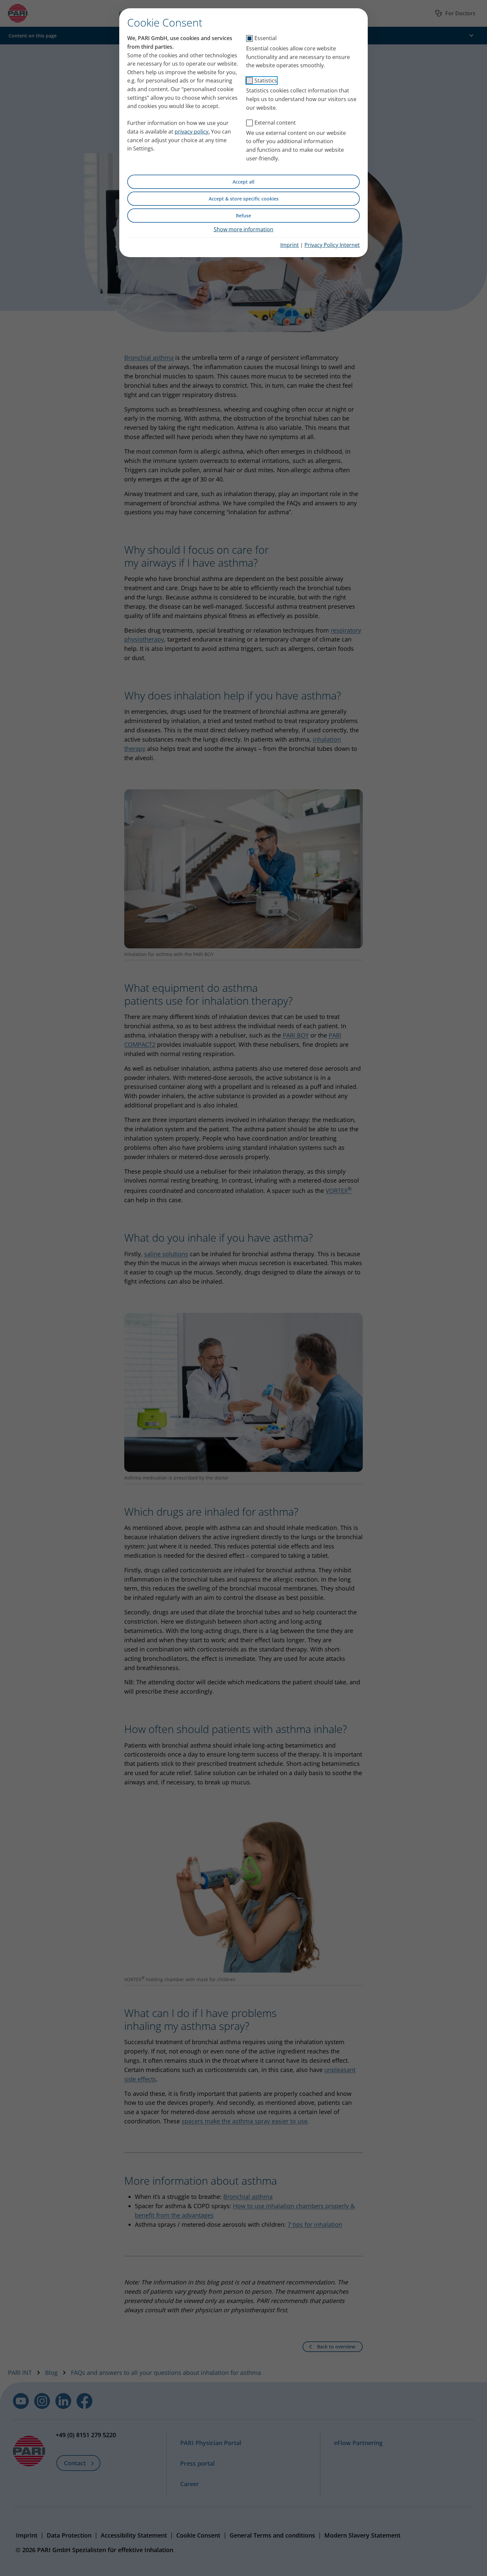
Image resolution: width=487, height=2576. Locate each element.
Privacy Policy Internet (332, 245)
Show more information (243, 229)
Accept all (243, 182)
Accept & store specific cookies (244, 199)
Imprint (290, 245)
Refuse (243, 216)
